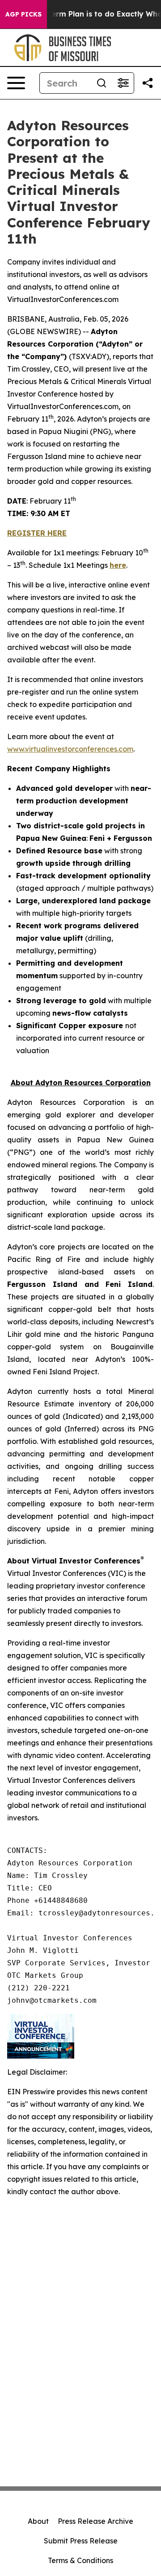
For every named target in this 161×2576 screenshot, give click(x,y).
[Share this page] (148, 83)
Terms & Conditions (80, 2560)
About (38, 2521)
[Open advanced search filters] (123, 83)
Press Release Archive (95, 2521)
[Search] (102, 83)
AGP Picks (23, 14)
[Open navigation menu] (16, 83)
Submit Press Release (81, 2541)
